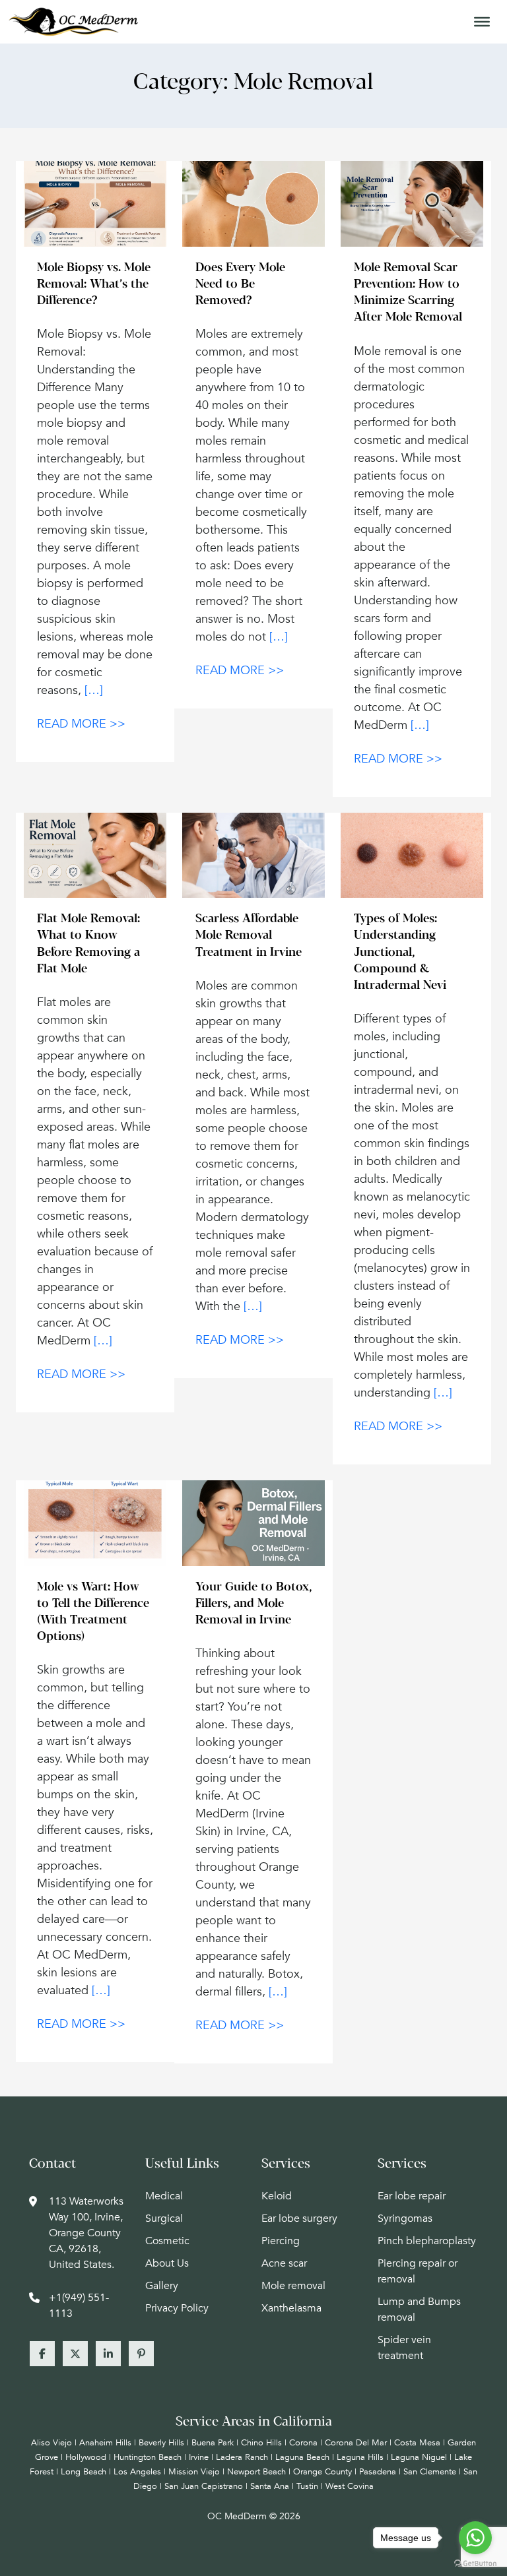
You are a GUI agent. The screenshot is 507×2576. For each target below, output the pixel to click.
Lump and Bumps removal (419, 2309)
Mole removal (293, 2286)
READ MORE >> (81, 724)
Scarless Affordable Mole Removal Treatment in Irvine (249, 936)
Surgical (164, 2218)
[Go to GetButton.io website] (475, 2563)
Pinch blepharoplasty (427, 2241)
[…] (94, 690)
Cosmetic (167, 2241)
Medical (164, 2196)
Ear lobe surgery (299, 2218)
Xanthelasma (291, 2308)
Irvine (199, 2457)
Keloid (277, 2196)
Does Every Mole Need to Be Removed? (240, 285)
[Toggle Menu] (482, 22)
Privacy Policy (177, 2308)
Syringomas (405, 2218)
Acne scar (284, 2263)
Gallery (162, 2286)
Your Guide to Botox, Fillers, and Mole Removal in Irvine (253, 1604)
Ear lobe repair (412, 2196)
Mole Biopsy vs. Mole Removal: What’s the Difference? (94, 285)
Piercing (281, 2241)
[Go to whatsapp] (475, 2538)
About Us (167, 2263)
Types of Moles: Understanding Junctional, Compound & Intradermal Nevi (400, 953)
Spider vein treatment (404, 2348)
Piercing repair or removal (418, 2271)
